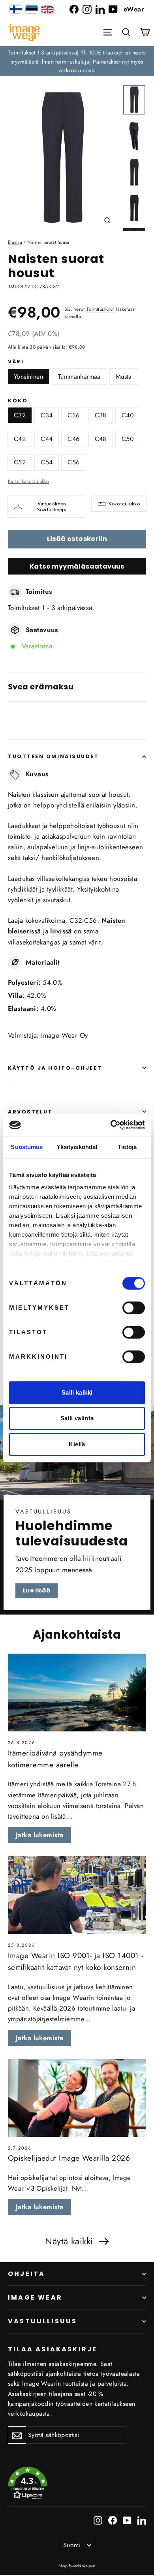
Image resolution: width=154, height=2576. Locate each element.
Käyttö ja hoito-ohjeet (55, 1068)
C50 (128, 439)
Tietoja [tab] (127, 1147)
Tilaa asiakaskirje (53, 2349)
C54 (47, 462)
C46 (73, 439)
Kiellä (77, 1444)
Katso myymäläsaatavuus (77, 566)
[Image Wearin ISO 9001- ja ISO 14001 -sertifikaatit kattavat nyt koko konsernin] (77, 1895)
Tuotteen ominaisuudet (54, 756)
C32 (20, 415)
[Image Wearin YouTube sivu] (113, 9)
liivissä (61, 931)
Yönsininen (28, 376)
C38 (101, 415)
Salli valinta (77, 1418)
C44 (47, 439)
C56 (73, 462)
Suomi (72, 2545)
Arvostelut (30, 1112)
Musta (124, 376)
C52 (20, 462)
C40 (128, 415)
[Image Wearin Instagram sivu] (87, 9)
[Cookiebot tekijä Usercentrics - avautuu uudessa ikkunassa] (111, 1125)
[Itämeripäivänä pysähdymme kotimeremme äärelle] (77, 1693)
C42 (20, 439)
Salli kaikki (77, 1392)
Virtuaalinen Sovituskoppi (52, 507)
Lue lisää (37, 1590)
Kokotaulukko (124, 504)
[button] (126, 32)
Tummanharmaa (79, 376)
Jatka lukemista (39, 1835)
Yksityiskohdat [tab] (77, 1147)
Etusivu (15, 242)
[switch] (134, 1308)
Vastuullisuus (43, 2321)
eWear (134, 9)
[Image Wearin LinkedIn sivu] (100, 9)
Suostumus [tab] (27, 1147)
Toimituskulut (100, 309)
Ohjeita (26, 2274)
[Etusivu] (24, 32)
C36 (73, 415)
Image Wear (35, 2297)
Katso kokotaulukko (29, 481)
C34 (47, 415)
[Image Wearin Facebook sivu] (74, 9)
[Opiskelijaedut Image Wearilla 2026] (77, 2098)
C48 (101, 439)
